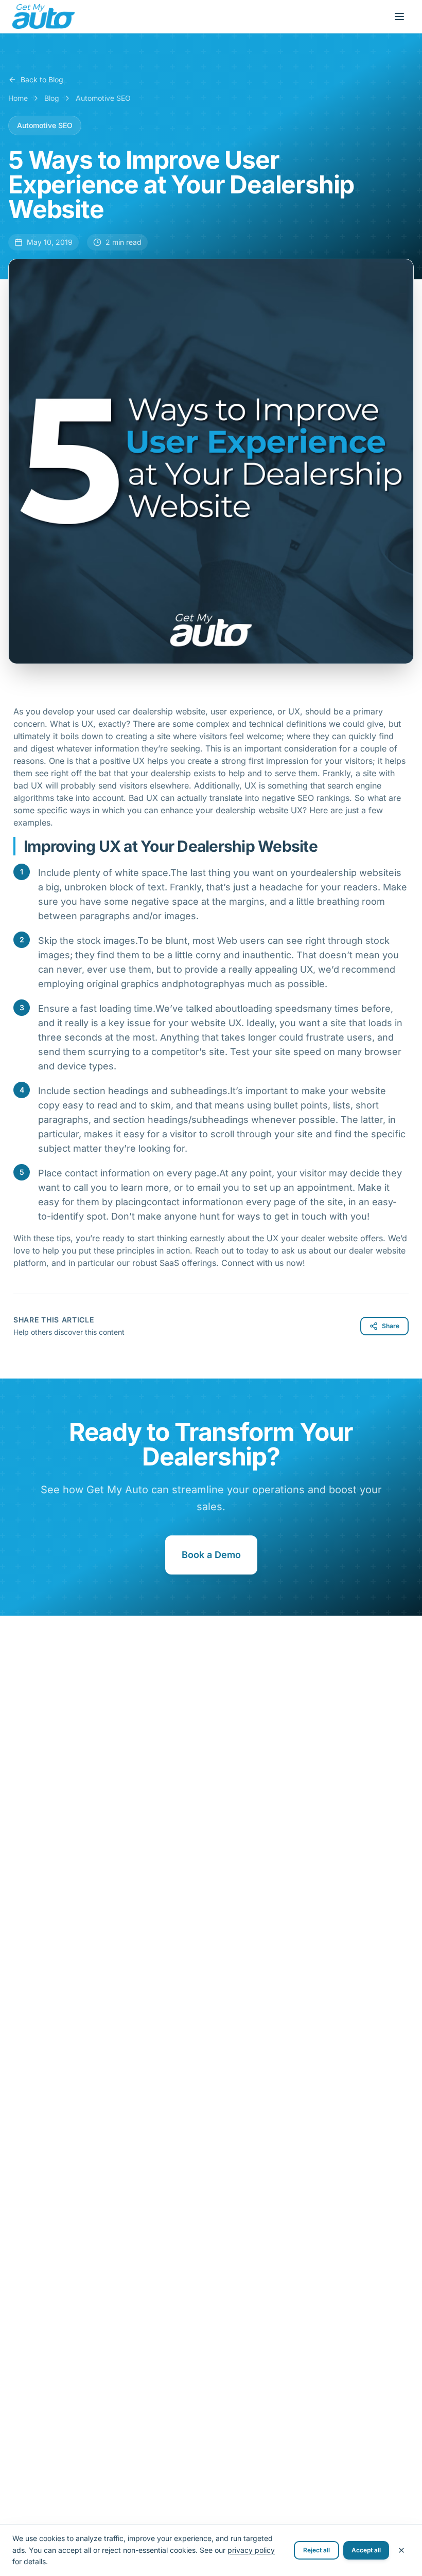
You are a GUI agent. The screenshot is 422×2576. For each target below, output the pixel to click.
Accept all (366, 2550)
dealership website (252, 810)
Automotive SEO (103, 98)
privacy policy (251, 2550)
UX (140, 761)
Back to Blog (42, 79)
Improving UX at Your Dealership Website (171, 846)
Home (18, 98)
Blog (52, 98)
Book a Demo (211, 1555)
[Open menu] (399, 16)
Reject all (316, 2550)
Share (391, 1326)
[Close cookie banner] (401, 2550)
